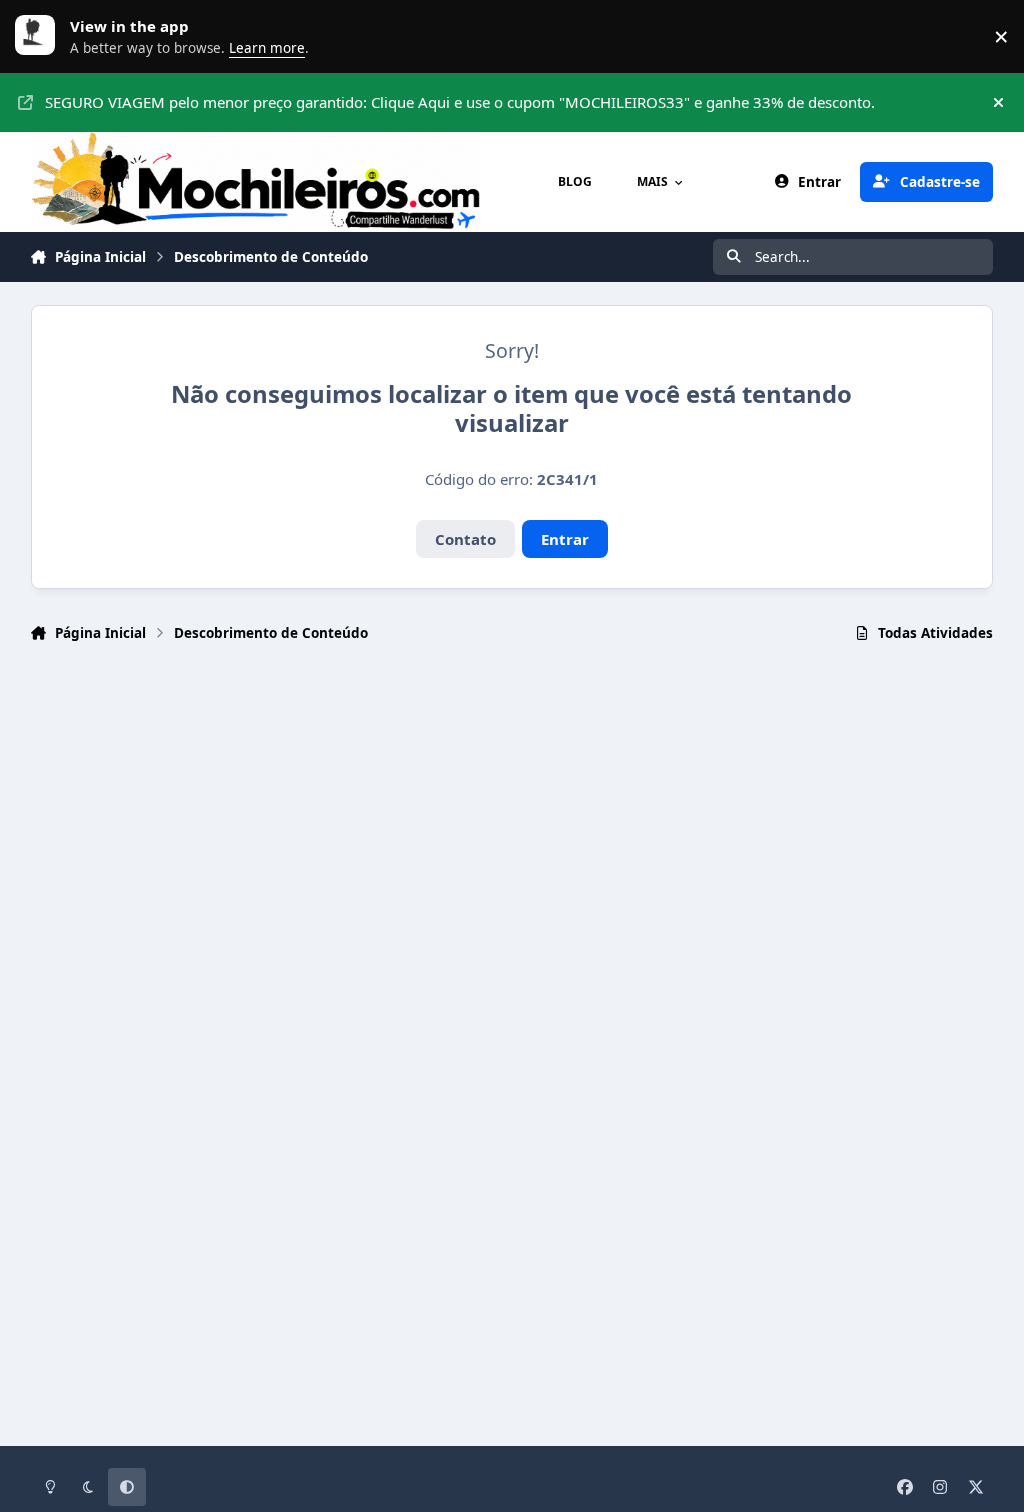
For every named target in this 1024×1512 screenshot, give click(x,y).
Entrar (565, 539)
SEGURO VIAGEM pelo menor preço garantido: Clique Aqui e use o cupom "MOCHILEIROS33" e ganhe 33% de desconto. (460, 102)
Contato (465, 539)
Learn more (40, 36)
